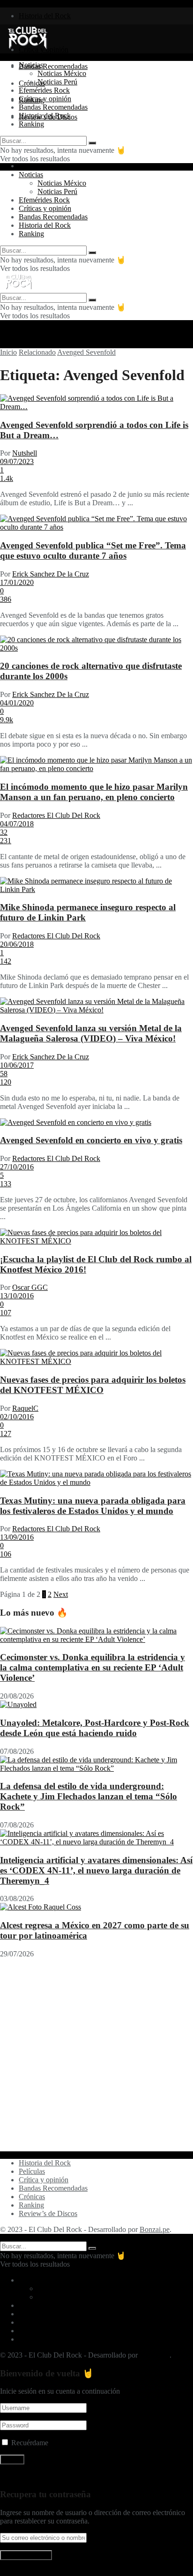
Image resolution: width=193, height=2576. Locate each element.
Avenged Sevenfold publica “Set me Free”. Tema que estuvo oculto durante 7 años (93, 550)
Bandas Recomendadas (53, 66)
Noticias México (62, 73)
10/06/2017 (17, 1065)
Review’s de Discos (48, 2213)
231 (6, 841)
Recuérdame (30, 2443)
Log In (10, 2572)
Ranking (31, 124)
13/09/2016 (17, 1537)
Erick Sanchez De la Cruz (51, 574)
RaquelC (25, 1408)
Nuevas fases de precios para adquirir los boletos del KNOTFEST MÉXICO (93, 1385)
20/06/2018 (17, 944)
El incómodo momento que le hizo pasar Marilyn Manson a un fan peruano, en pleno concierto (94, 792)
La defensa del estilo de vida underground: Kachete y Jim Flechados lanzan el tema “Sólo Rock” (89, 1796)
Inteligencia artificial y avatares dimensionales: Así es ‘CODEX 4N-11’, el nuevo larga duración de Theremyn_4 (96, 1870)
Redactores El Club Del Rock (56, 815)
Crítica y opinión (44, 2180)
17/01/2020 (17, 582)
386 (6, 599)
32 (4, 832)
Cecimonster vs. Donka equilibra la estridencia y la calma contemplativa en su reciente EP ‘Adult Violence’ (93, 1667)
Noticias (31, 65)
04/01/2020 (17, 703)
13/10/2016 (17, 1296)
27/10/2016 (17, 1167)
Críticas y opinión (45, 99)
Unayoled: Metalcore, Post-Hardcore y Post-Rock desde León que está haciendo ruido (95, 1728)
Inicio (8, 352)
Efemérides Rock (44, 90)
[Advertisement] (96, 2055)
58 (4, 1074)
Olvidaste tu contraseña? (36, 2476)
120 (6, 1082)
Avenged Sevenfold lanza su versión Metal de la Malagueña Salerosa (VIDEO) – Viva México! (91, 1033)
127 (6, 1434)
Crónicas (32, 2197)
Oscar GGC (30, 1287)
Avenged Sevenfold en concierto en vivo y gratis (91, 1140)
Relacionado (37, 352)
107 (6, 1313)
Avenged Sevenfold (86, 352)
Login (28, 166)
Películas (32, 2171)
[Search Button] (92, 143)
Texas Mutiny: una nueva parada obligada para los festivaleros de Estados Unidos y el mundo (93, 1506)
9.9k (7, 720)
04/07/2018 (17, 824)
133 (6, 1184)
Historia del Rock (45, 16)
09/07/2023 (17, 461)
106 (6, 1554)
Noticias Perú (57, 82)
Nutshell (25, 453)
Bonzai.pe (155, 2229)
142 (6, 961)
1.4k (7, 478)
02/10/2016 (17, 1417)
